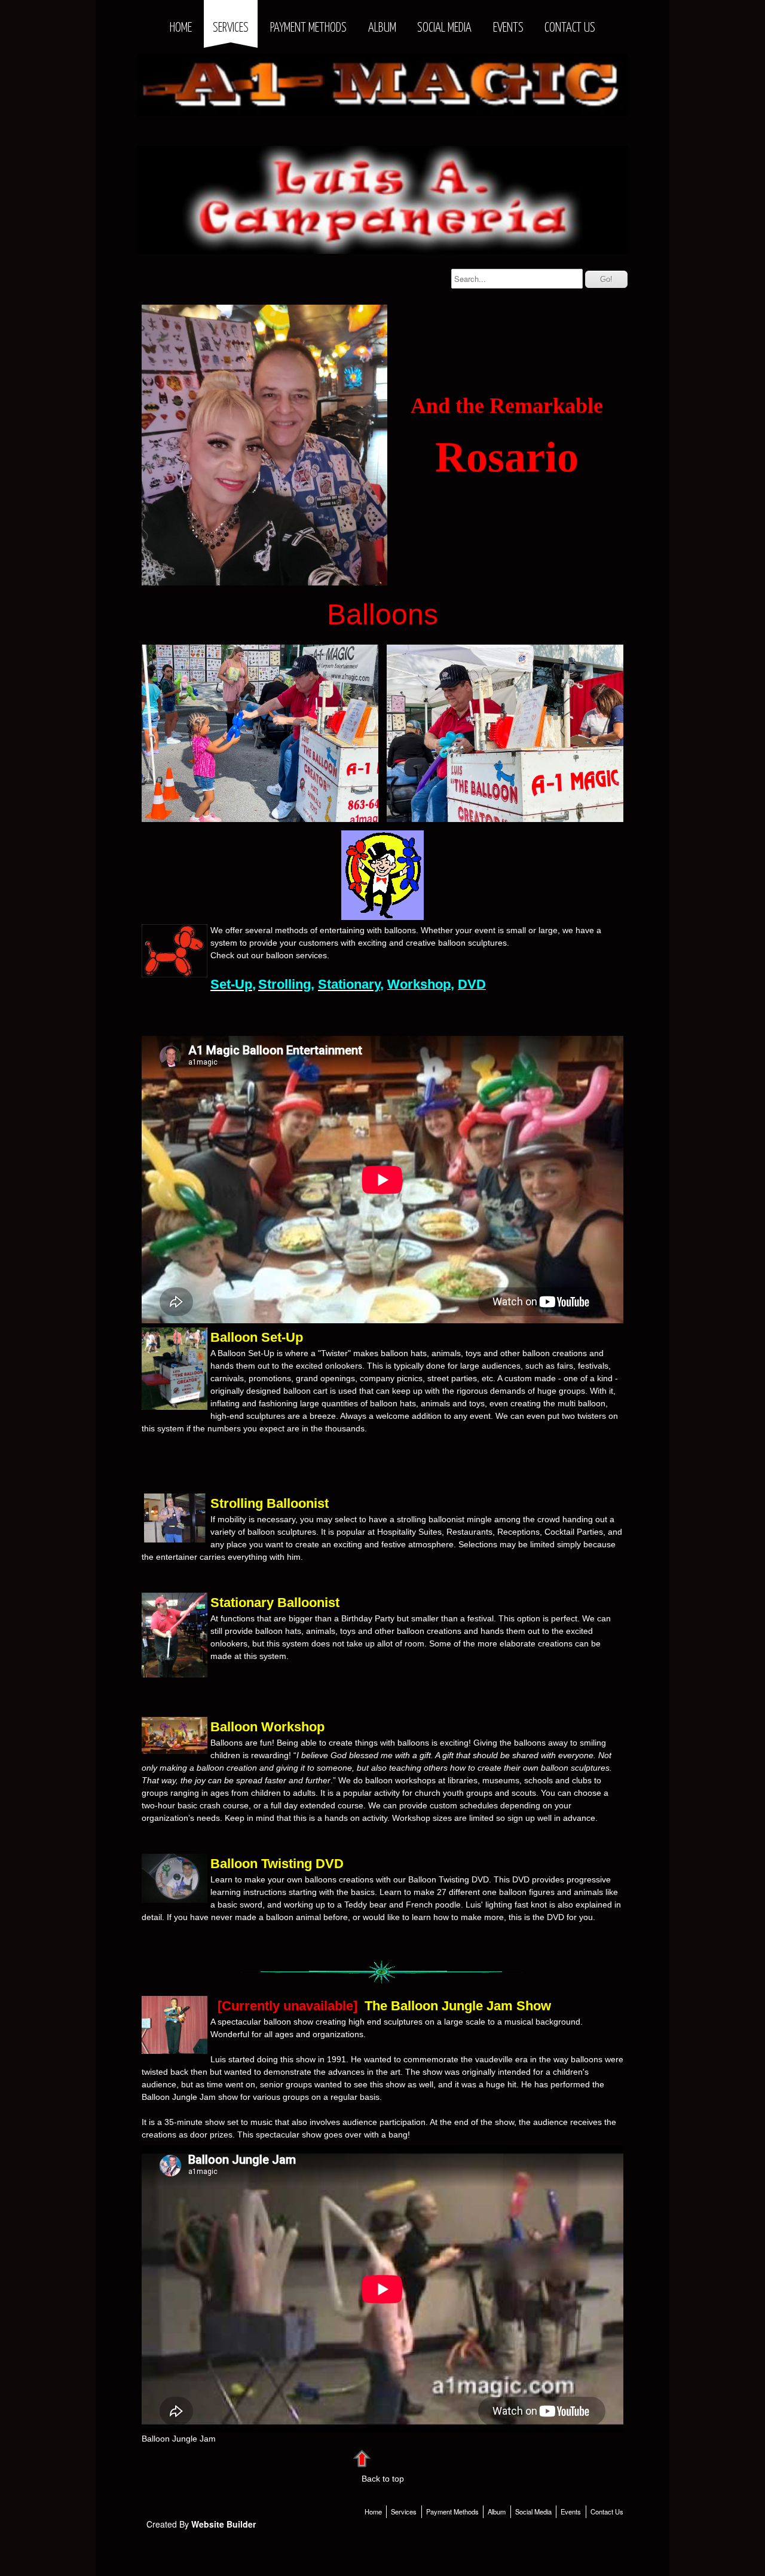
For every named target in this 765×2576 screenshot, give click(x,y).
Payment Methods (308, 28)
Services (231, 28)
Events (508, 28)
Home (181, 28)
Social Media (444, 28)
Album (382, 28)
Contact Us (570, 28)
